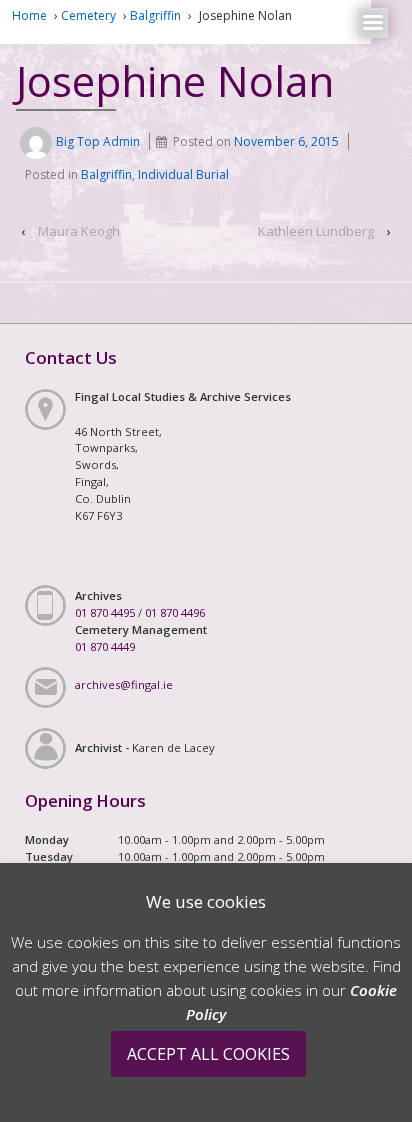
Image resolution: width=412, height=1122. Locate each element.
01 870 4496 (175, 612)
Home (29, 15)
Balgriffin (155, 15)
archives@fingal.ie (124, 684)
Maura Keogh (79, 231)
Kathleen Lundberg (316, 231)
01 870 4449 (105, 646)
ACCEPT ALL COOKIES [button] (208, 1054)
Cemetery (88, 15)
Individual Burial (183, 174)
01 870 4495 (105, 612)
